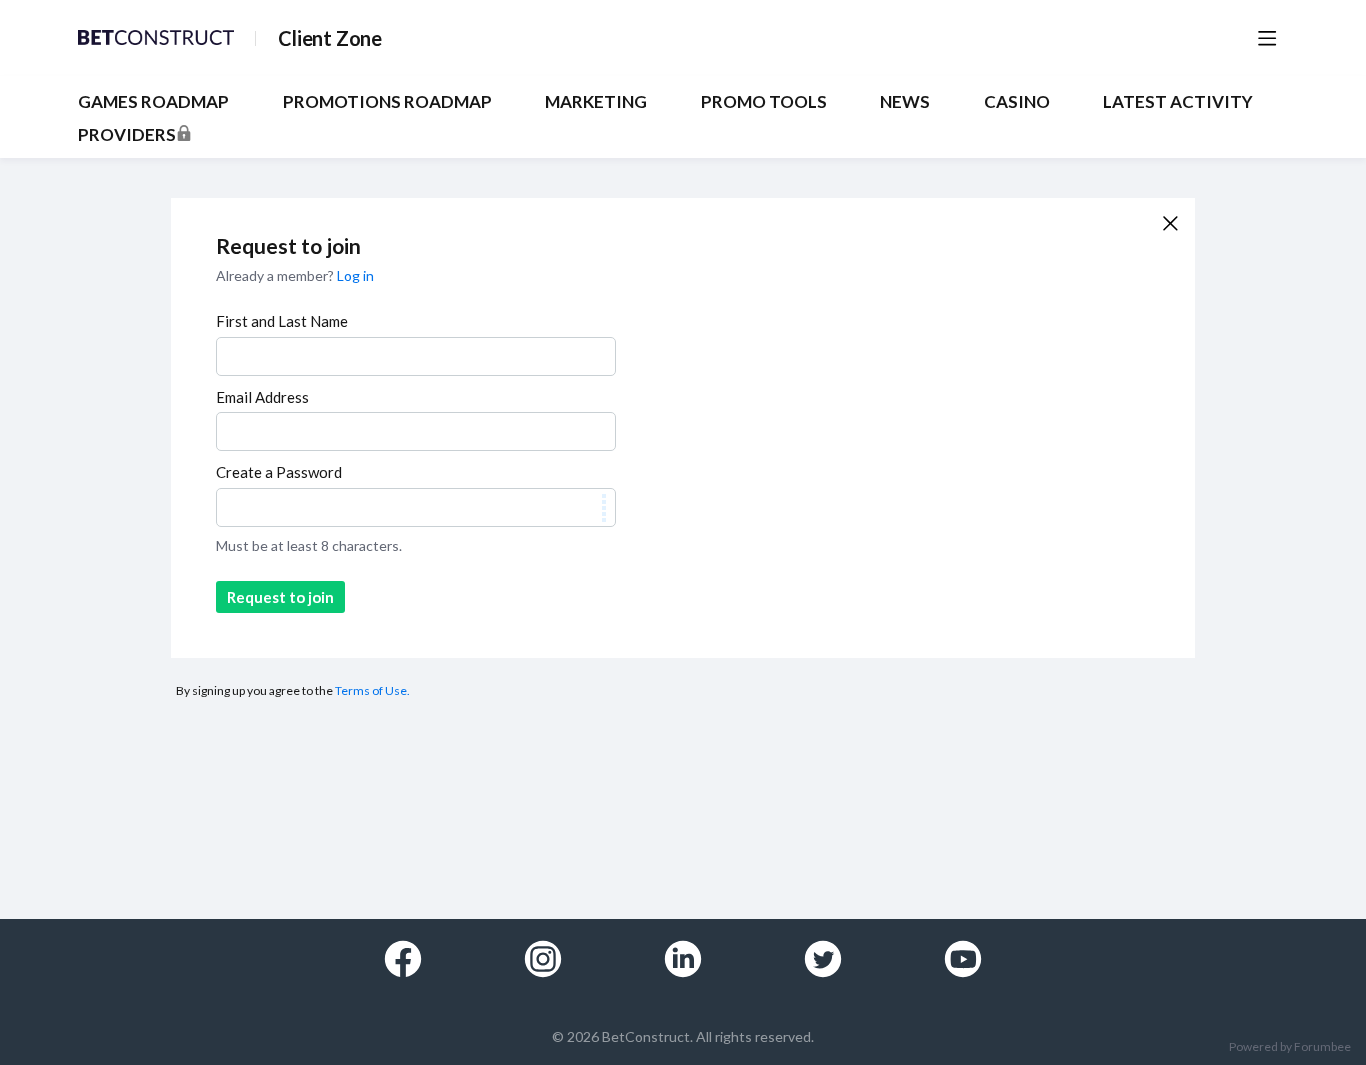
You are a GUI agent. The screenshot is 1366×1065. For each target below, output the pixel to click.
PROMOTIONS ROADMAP (387, 102)
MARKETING (596, 102)
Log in (355, 275)
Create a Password (279, 472)
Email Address (262, 397)
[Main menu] (1267, 38)
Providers (127, 135)
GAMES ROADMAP (153, 102)
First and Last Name (282, 321)
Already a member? (295, 275)
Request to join (280, 597)
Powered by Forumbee (1290, 1047)
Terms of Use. (372, 690)
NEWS (905, 102)
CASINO (1017, 102)
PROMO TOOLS (764, 102)
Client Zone (330, 38)
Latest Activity (1178, 102)
